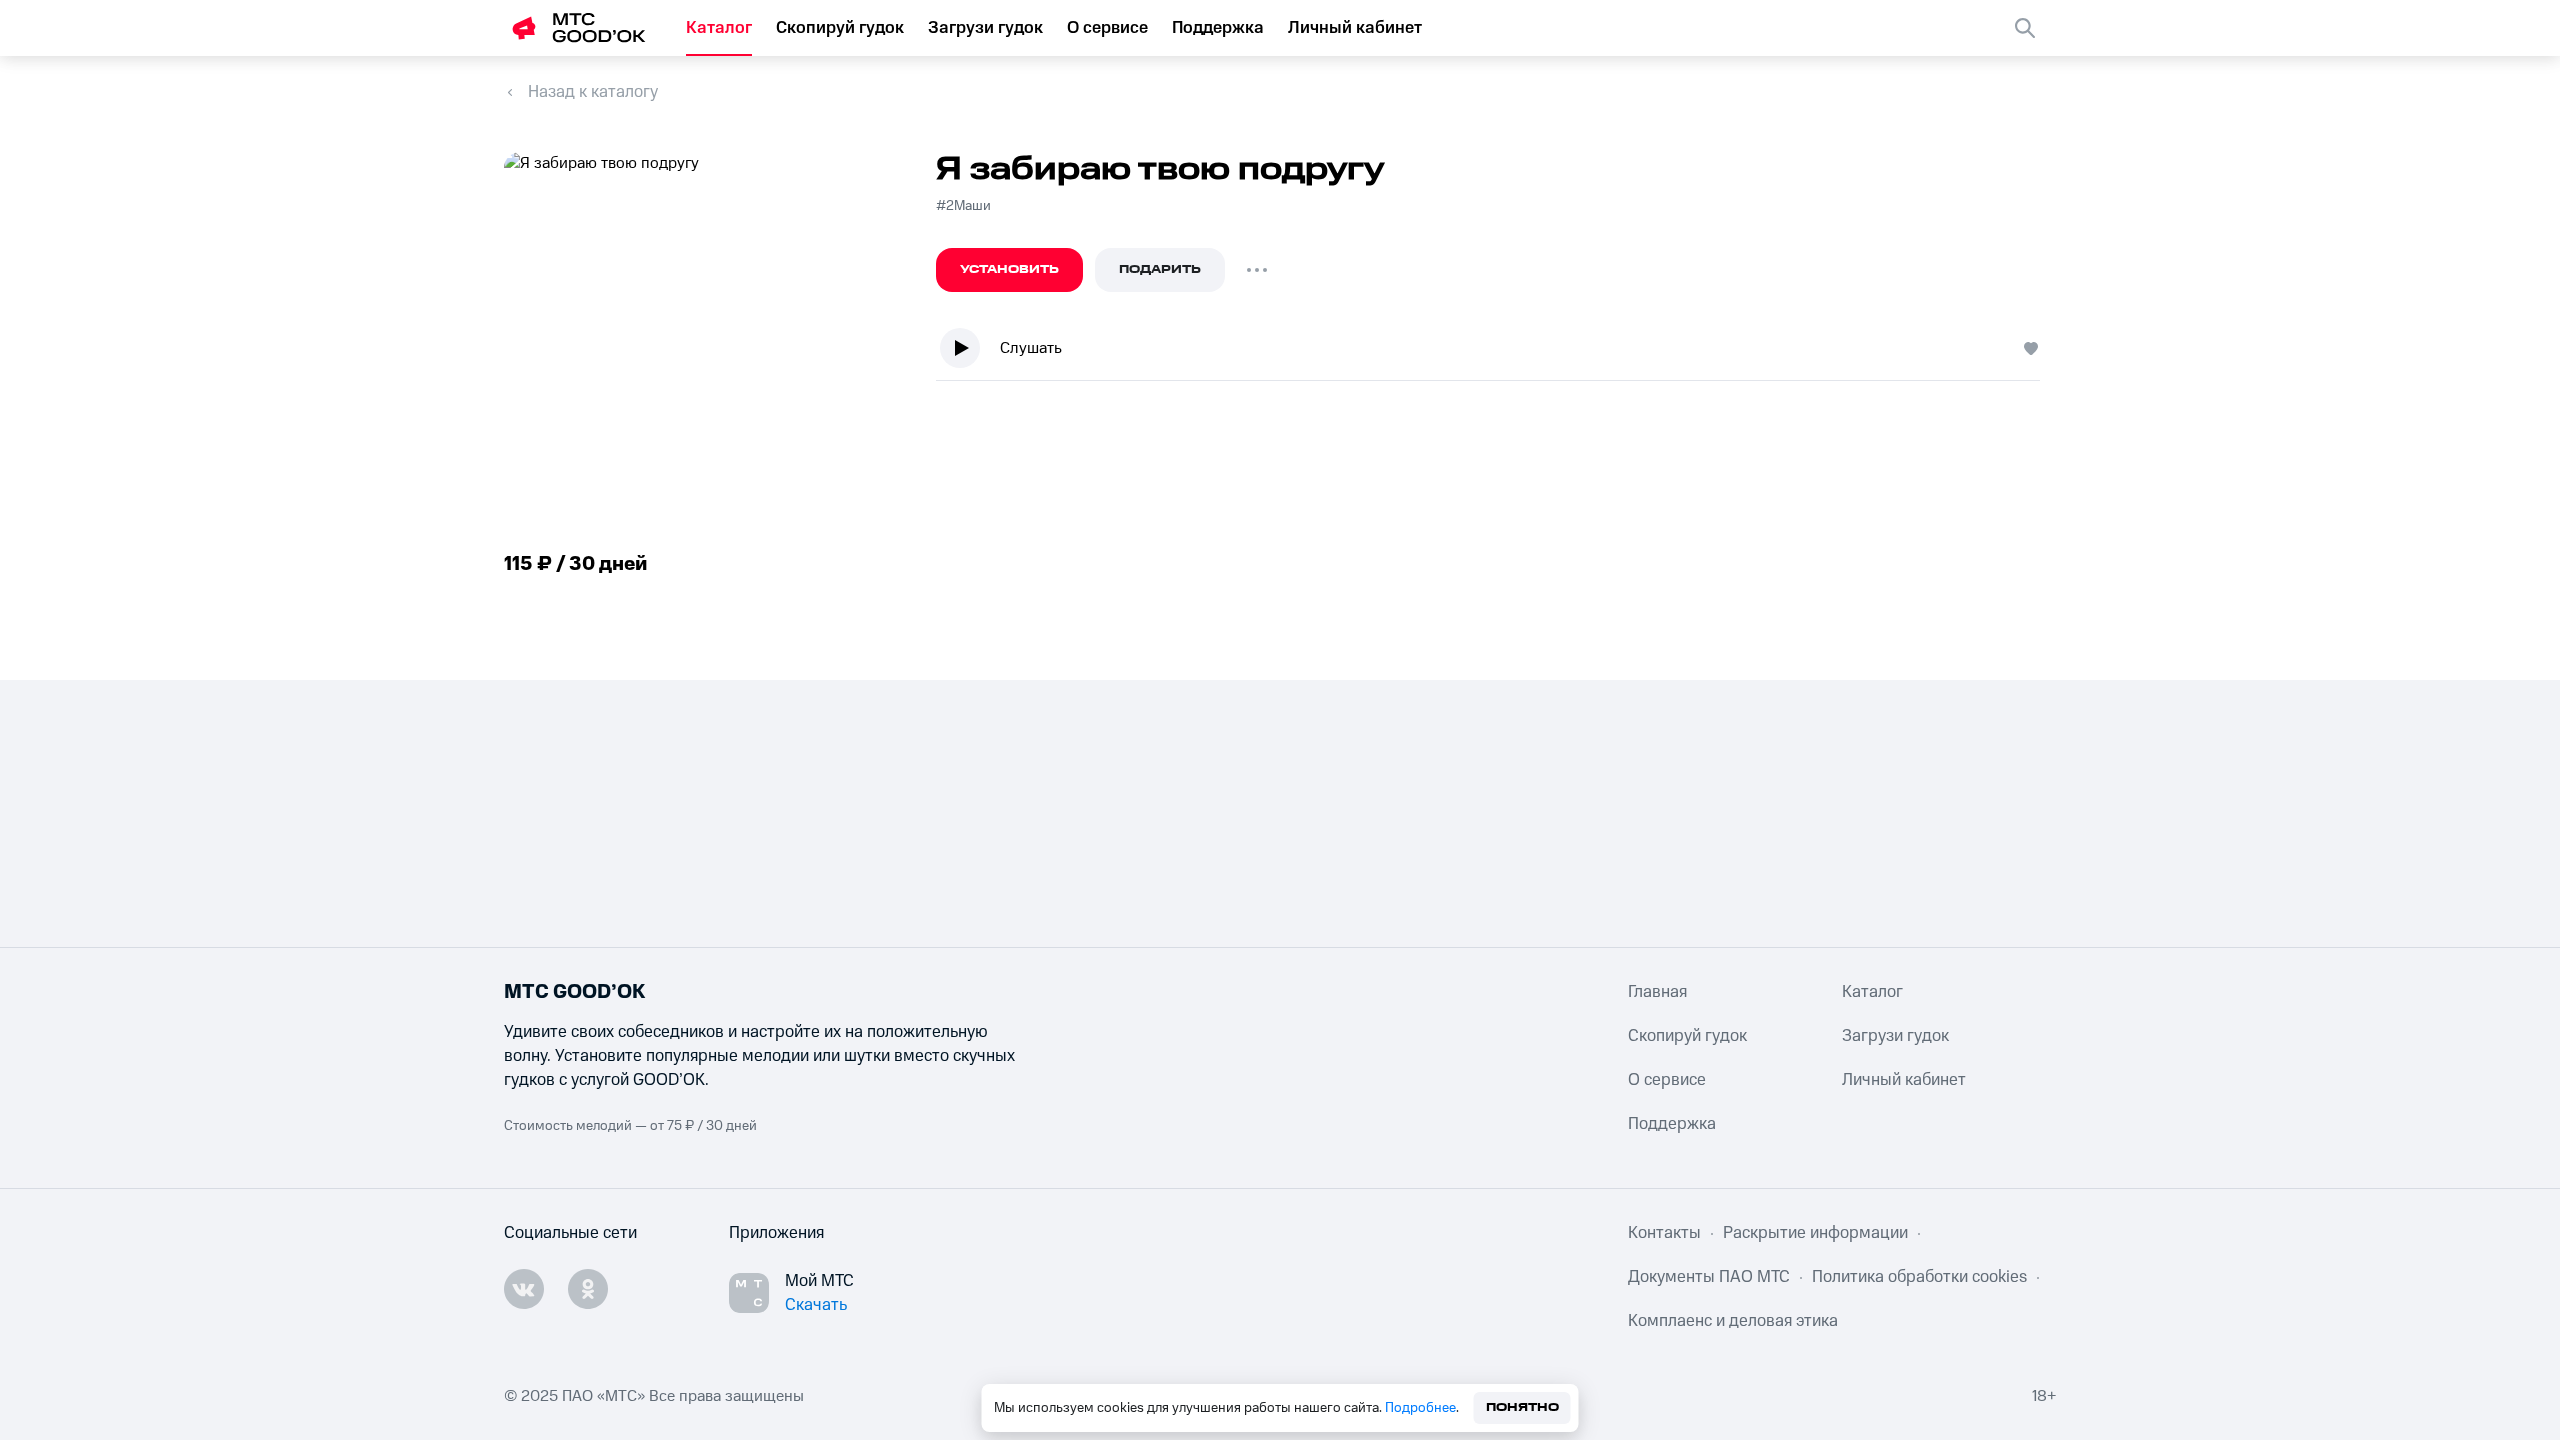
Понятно (1522, 1407)
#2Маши (963, 206)
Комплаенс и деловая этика (1733, 1321)
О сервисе (1107, 28)
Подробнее (1420, 1408)
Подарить (1160, 269)
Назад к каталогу (593, 92)
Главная (1657, 992)
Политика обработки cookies (1919, 1277)
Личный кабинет (1355, 28)
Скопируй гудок (840, 28)
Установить (1009, 269)
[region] (1496, 352)
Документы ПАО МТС (1709, 1277)
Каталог (719, 28)
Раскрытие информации (1815, 1233)
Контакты (1664, 1233)
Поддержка (1218, 28)
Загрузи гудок (985, 28)
